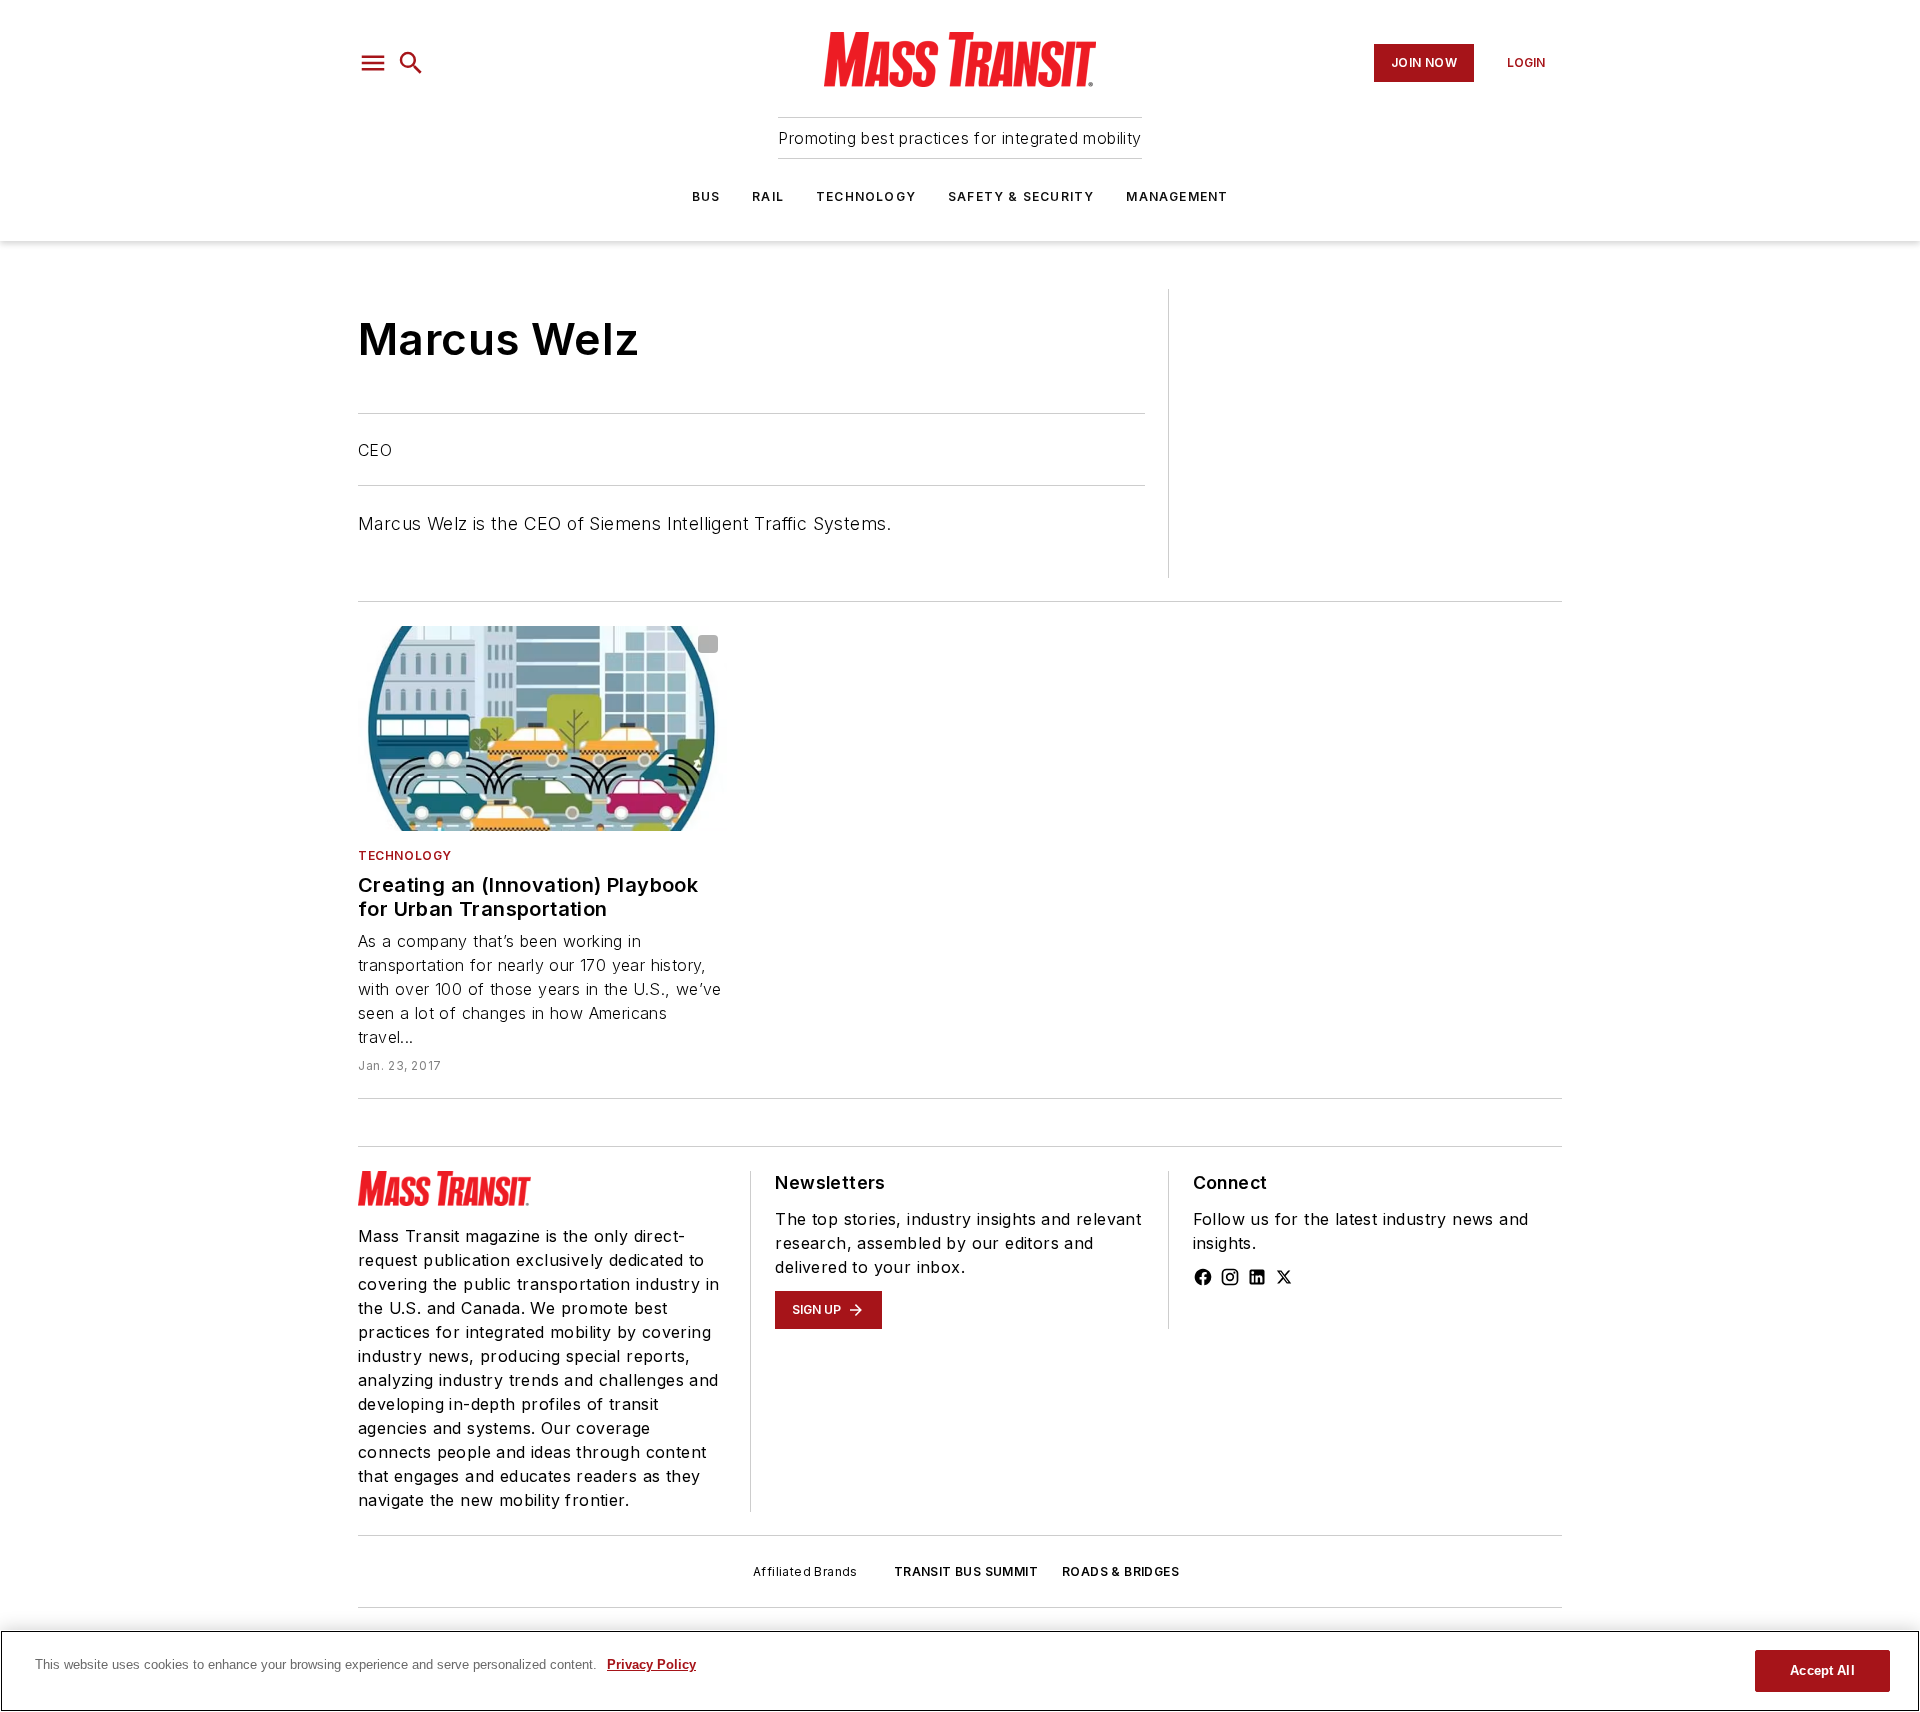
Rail (768, 196)
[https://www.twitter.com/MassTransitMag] (1284, 1277)
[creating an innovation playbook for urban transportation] (542, 728)
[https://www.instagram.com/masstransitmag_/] (1230, 1277)
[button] (373, 63)
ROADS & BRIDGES (1120, 1571)
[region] (960, 1671)
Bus (706, 196)
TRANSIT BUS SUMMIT (966, 1571)
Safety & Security (1021, 196)
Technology (866, 196)
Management (1177, 196)
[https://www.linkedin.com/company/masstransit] (1257, 1277)
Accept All (1822, 1670)
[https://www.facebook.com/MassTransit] (1203, 1277)
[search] (411, 63)
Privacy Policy (651, 1664)
